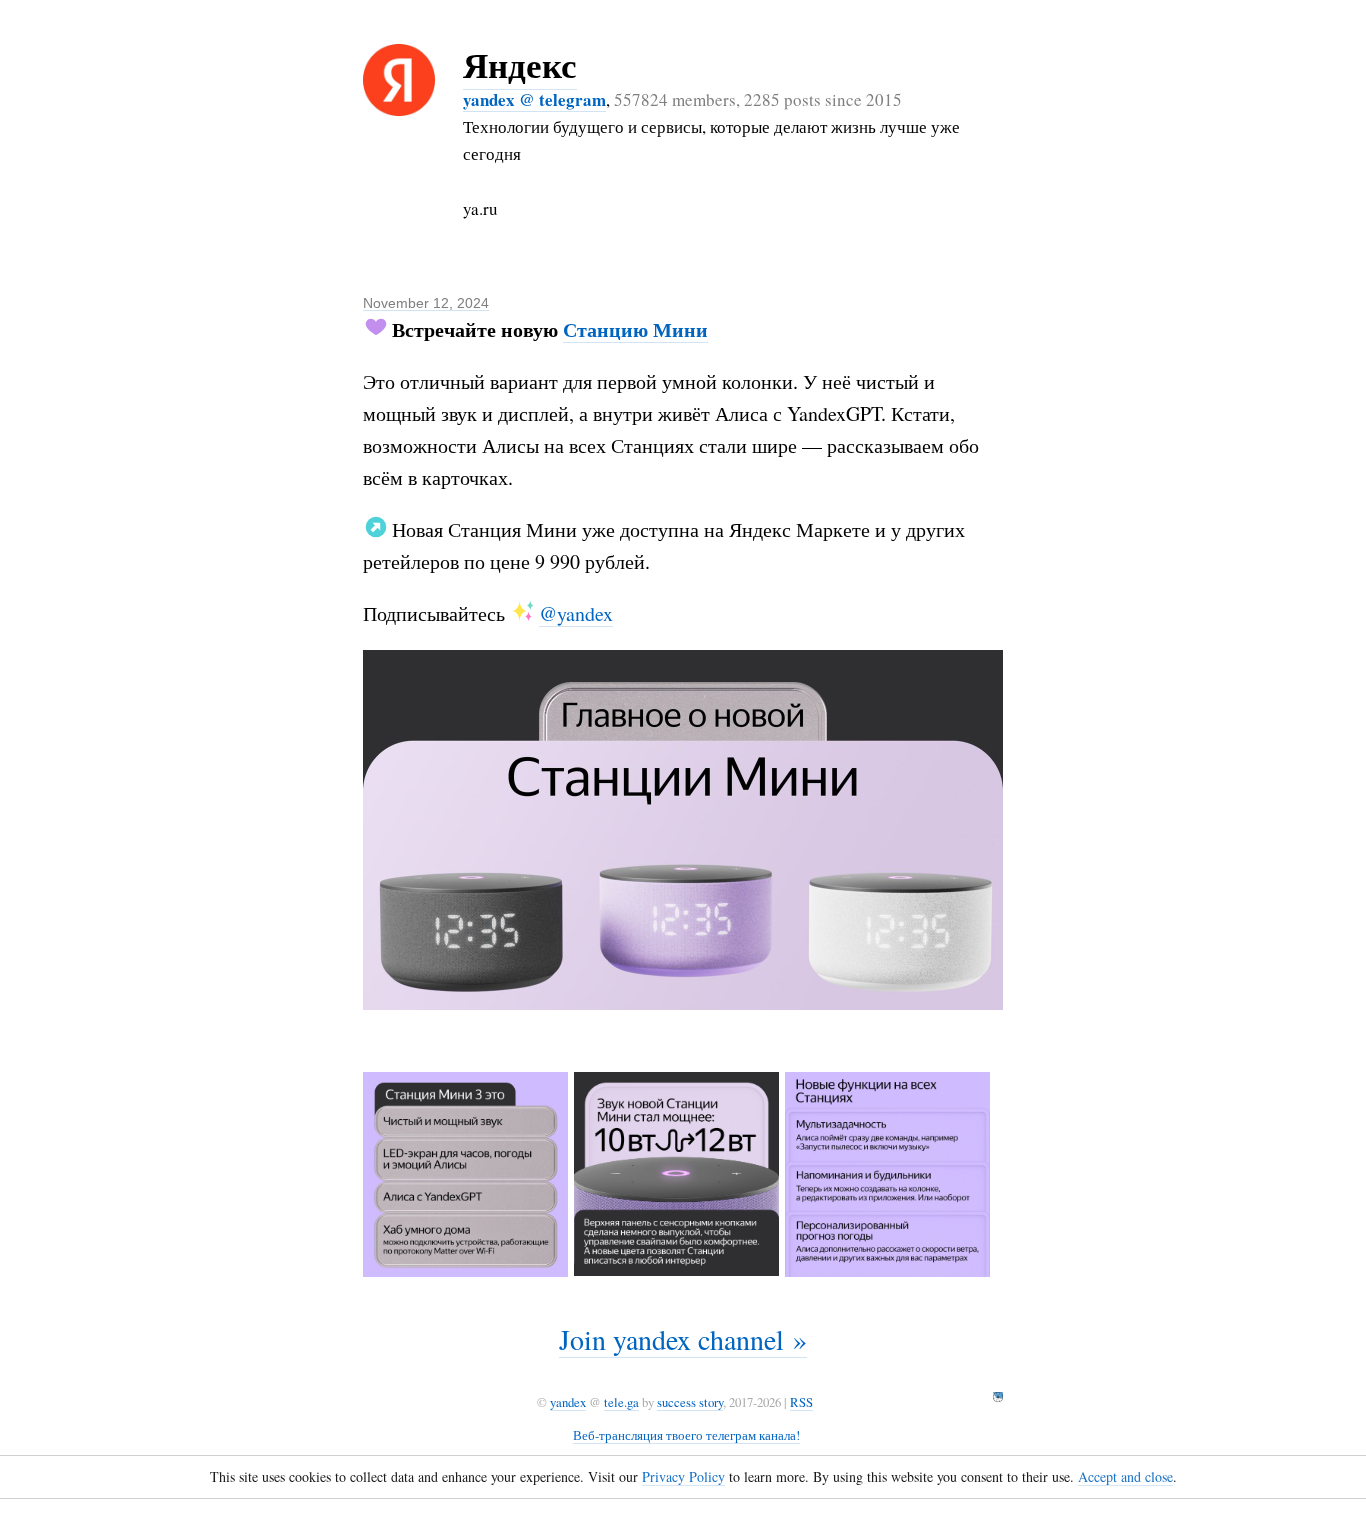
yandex (568, 1402)
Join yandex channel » (683, 1339)
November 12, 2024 (426, 303)
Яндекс (520, 64)
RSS (801, 1402)
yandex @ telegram (534, 99)
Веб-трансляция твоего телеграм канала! (686, 1435)
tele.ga (621, 1402)
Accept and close (1125, 1476)
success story (690, 1402)
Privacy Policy (683, 1476)
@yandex (576, 613)
